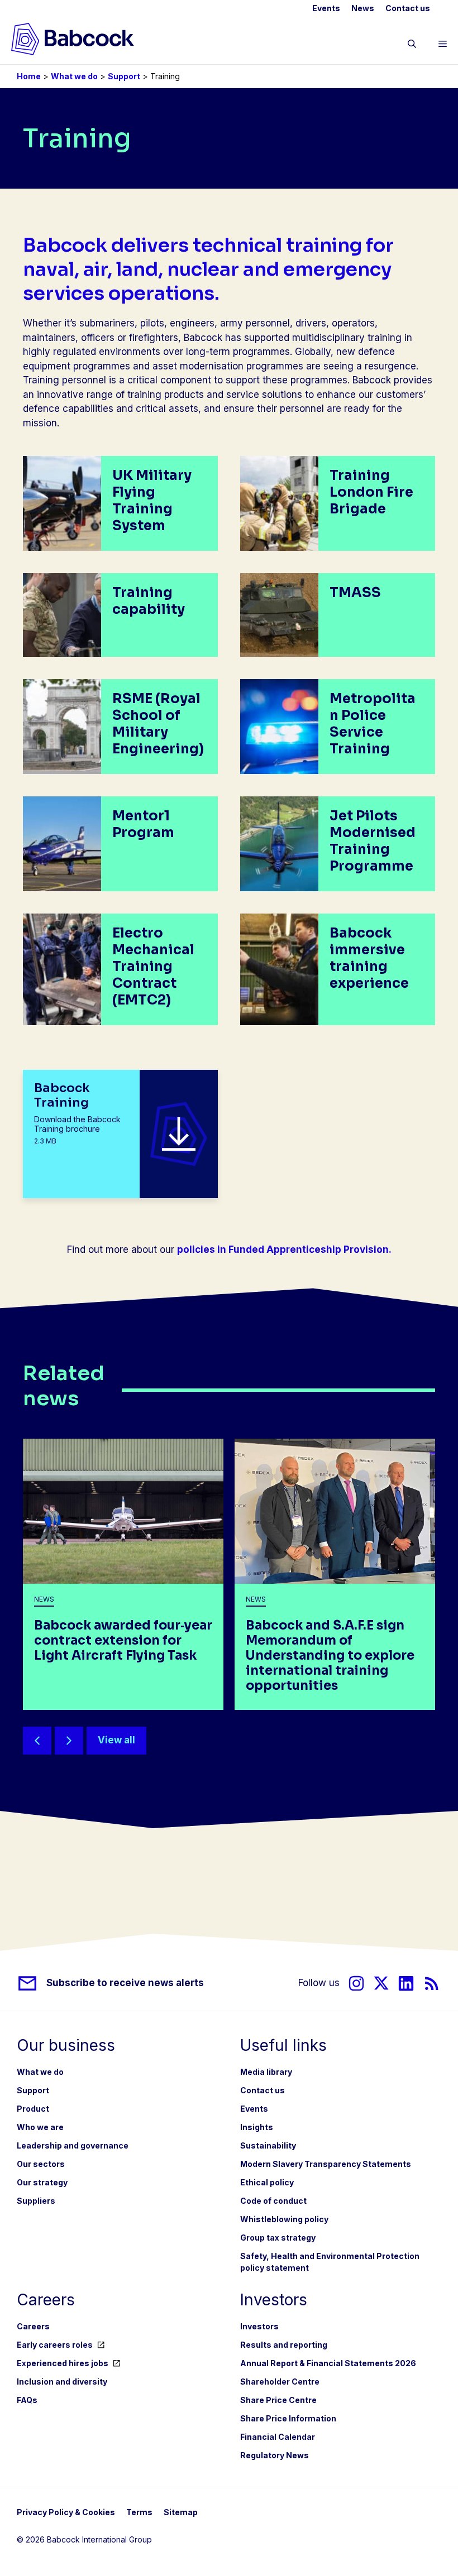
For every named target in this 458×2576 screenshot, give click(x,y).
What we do (74, 76)
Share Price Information (288, 2418)
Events (326, 8)
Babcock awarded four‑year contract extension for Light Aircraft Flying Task (123, 1640)
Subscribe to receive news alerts (125, 1983)
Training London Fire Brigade (371, 492)
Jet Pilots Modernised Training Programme (373, 841)
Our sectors (41, 2164)
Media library (266, 2072)
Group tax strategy (278, 2238)
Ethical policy (267, 2182)
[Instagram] (356, 1983)
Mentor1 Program (143, 824)
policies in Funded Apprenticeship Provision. (284, 1249)
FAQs (27, 2400)
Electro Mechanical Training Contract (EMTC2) (153, 967)
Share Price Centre (278, 2400)
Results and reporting (284, 2345)
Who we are (40, 2127)
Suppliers (36, 2201)
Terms (139, 2512)
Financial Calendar (278, 2437)
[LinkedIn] (406, 1983)
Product (33, 2109)
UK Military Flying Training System (152, 501)
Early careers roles (55, 2345)
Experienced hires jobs (63, 2363)
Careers (33, 2326)
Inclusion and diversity (62, 2382)
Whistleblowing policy (284, 2219)
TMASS (355, 593)
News (363, 8)
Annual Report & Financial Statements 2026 (328, 2363)
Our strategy (42, 2182)
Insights (257, 2127)
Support (124, 76)
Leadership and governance (73, 2145)
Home (29, 76)
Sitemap (181, 2512)
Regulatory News (275, 2455)
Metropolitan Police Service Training (373, 724)
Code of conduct (273, 2201)
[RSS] (432, 1983)
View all (116, 1740)
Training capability (149, 601)
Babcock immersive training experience (369, 958)
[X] (381, 1983)
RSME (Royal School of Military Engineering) (158, 724)
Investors (259, 2326)
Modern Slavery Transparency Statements (326, 2164)
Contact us (408, 8)
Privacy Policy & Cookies (66, 2512)
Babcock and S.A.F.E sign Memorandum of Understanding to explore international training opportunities (330, 1655)
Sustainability (268, 2145)
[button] (412, 46)
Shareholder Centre (280, 2382)
